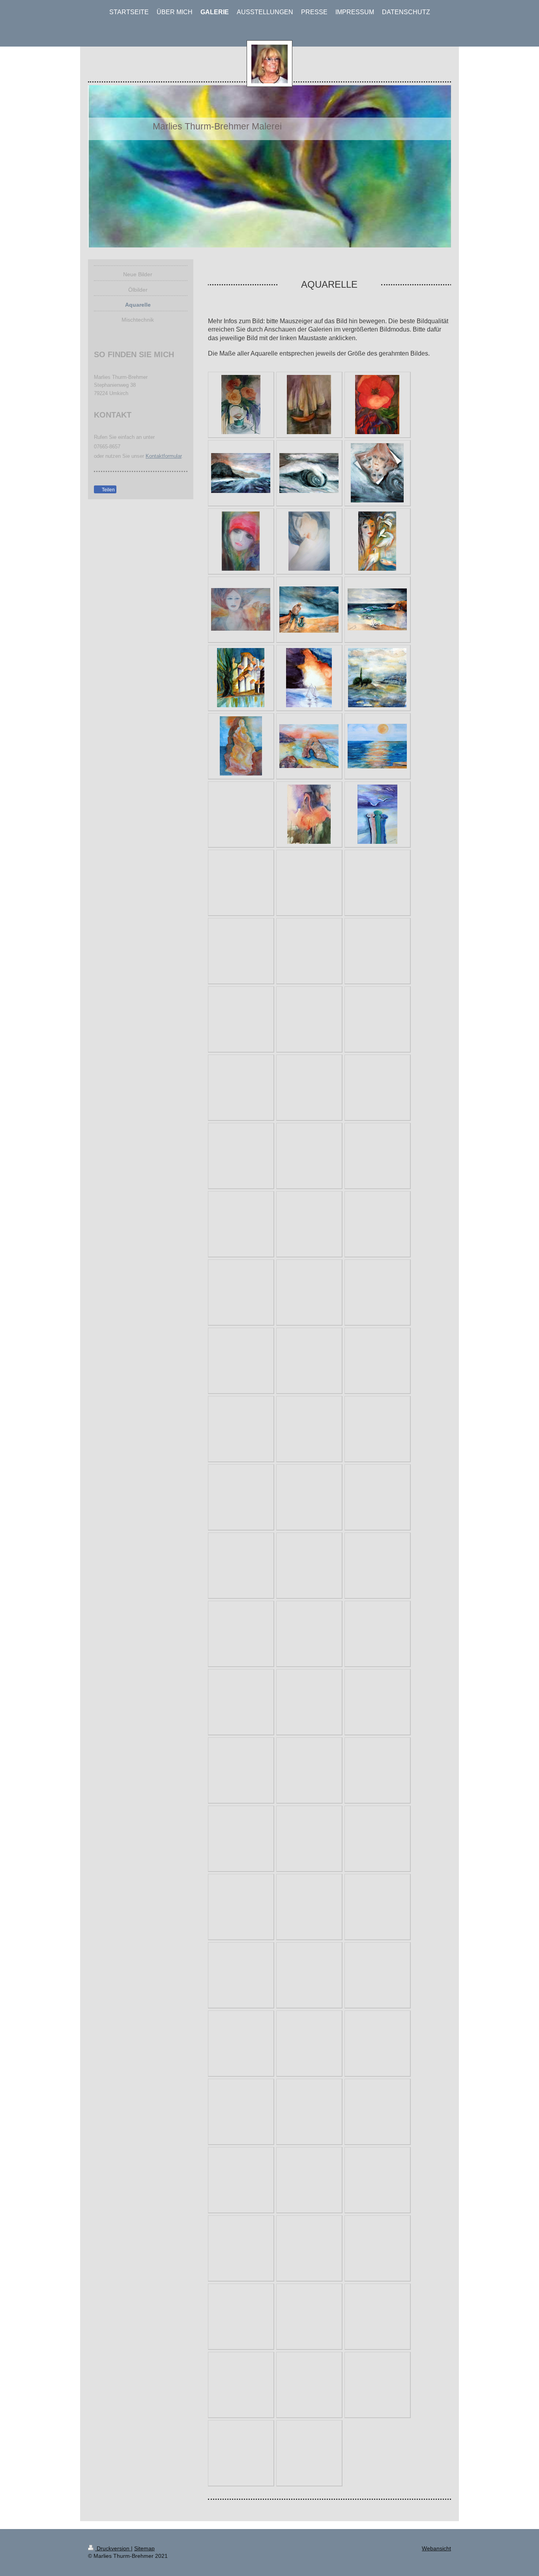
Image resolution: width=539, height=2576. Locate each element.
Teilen (108, 490)
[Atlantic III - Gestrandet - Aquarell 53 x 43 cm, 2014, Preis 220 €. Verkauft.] (377, 473)
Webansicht (436, 2548)
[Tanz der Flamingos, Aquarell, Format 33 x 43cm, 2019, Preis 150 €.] (309, 814)
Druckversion (113, 2548)
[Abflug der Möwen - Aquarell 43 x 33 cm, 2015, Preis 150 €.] (377, 609)
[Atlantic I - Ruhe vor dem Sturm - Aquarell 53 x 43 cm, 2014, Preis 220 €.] (241, 473)
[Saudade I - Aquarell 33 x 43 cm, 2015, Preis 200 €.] (377, 541)
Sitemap (144, 2548)
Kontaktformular (164, 456)
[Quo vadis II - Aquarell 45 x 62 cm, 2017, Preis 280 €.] (241, 541)
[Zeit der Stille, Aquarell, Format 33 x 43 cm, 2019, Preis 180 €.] (309, 405)
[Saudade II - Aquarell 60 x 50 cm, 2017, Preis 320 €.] (241, 609)
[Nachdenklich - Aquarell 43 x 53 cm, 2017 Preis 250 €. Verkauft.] (309, 541)
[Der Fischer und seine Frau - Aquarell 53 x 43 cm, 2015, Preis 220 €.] (309, 610)
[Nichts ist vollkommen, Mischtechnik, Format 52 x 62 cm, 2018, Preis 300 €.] (241, 405)
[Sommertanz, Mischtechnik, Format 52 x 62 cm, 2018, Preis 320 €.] (377, 405)
